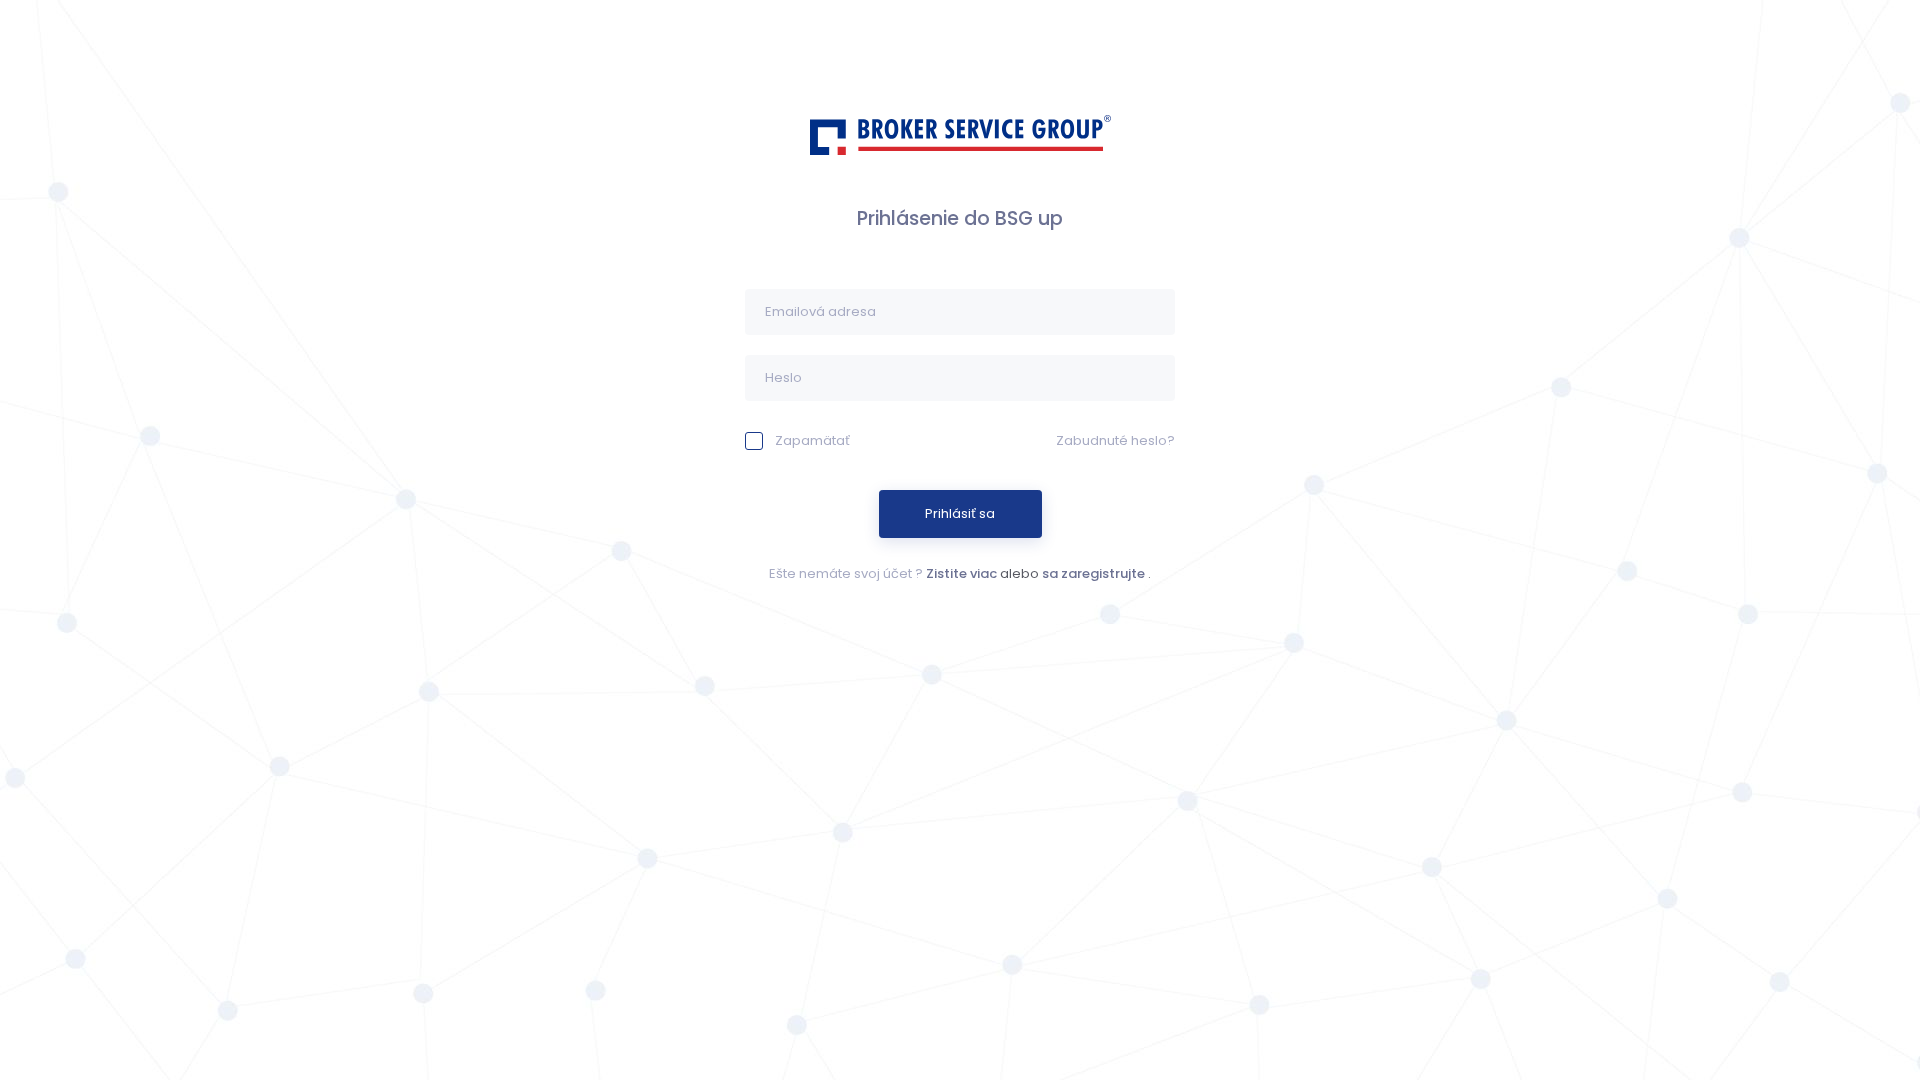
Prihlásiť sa (960, 513)
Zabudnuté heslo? (1115, 440)
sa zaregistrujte (1093, 573)
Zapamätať (812, 440)
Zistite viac (961, 573)
